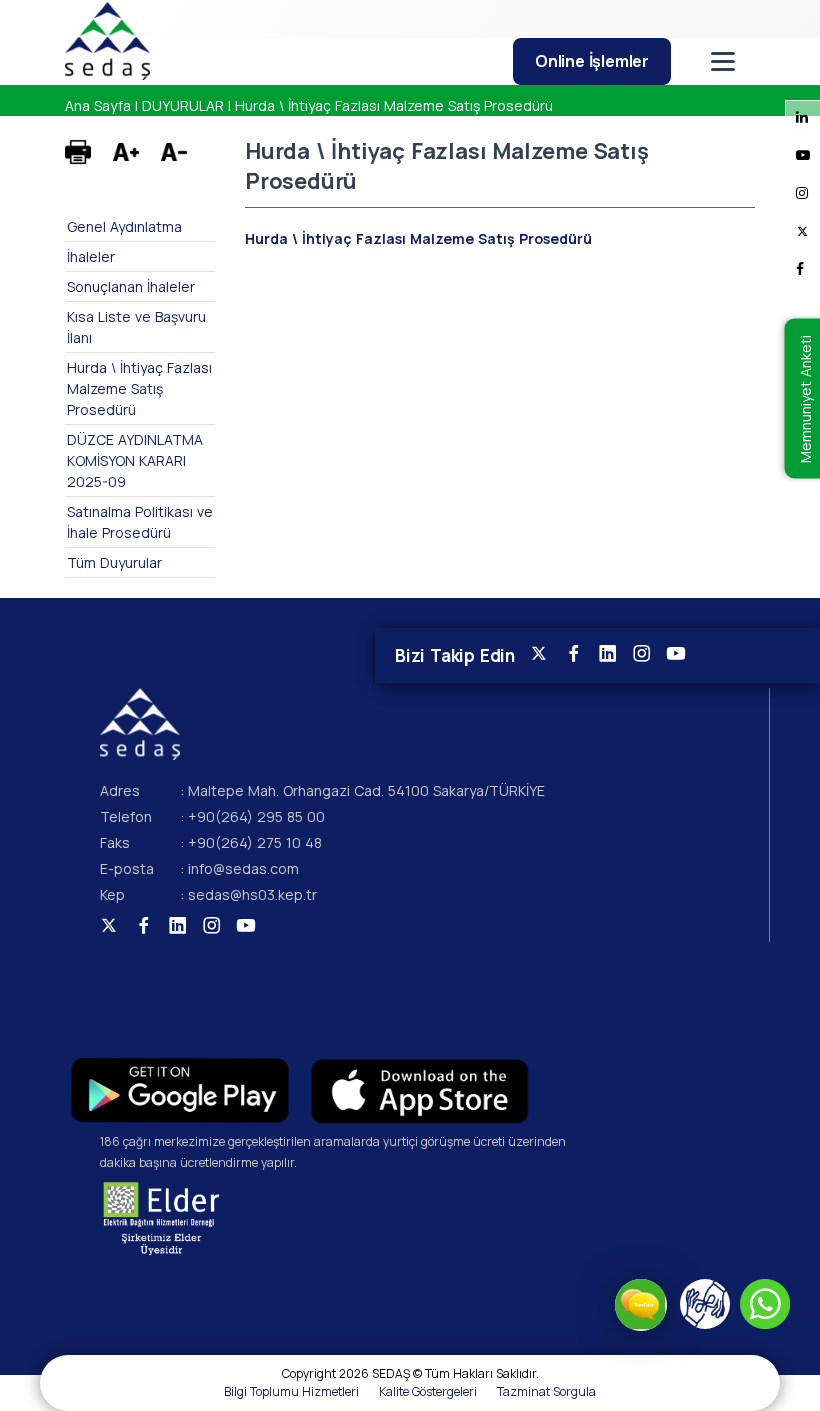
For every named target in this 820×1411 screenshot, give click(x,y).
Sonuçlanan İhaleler (131, 286)
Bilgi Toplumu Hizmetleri (291, 1391)
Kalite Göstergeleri (428, 1391)
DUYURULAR (183, 105)
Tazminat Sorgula (546, 1391)
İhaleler (91, 256)
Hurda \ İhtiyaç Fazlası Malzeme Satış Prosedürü (394, 105)
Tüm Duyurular (114, 562)
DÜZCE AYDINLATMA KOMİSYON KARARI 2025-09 (135, 460)
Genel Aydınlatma (124, 226)
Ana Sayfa (98, 105)
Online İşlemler (592, 61)
